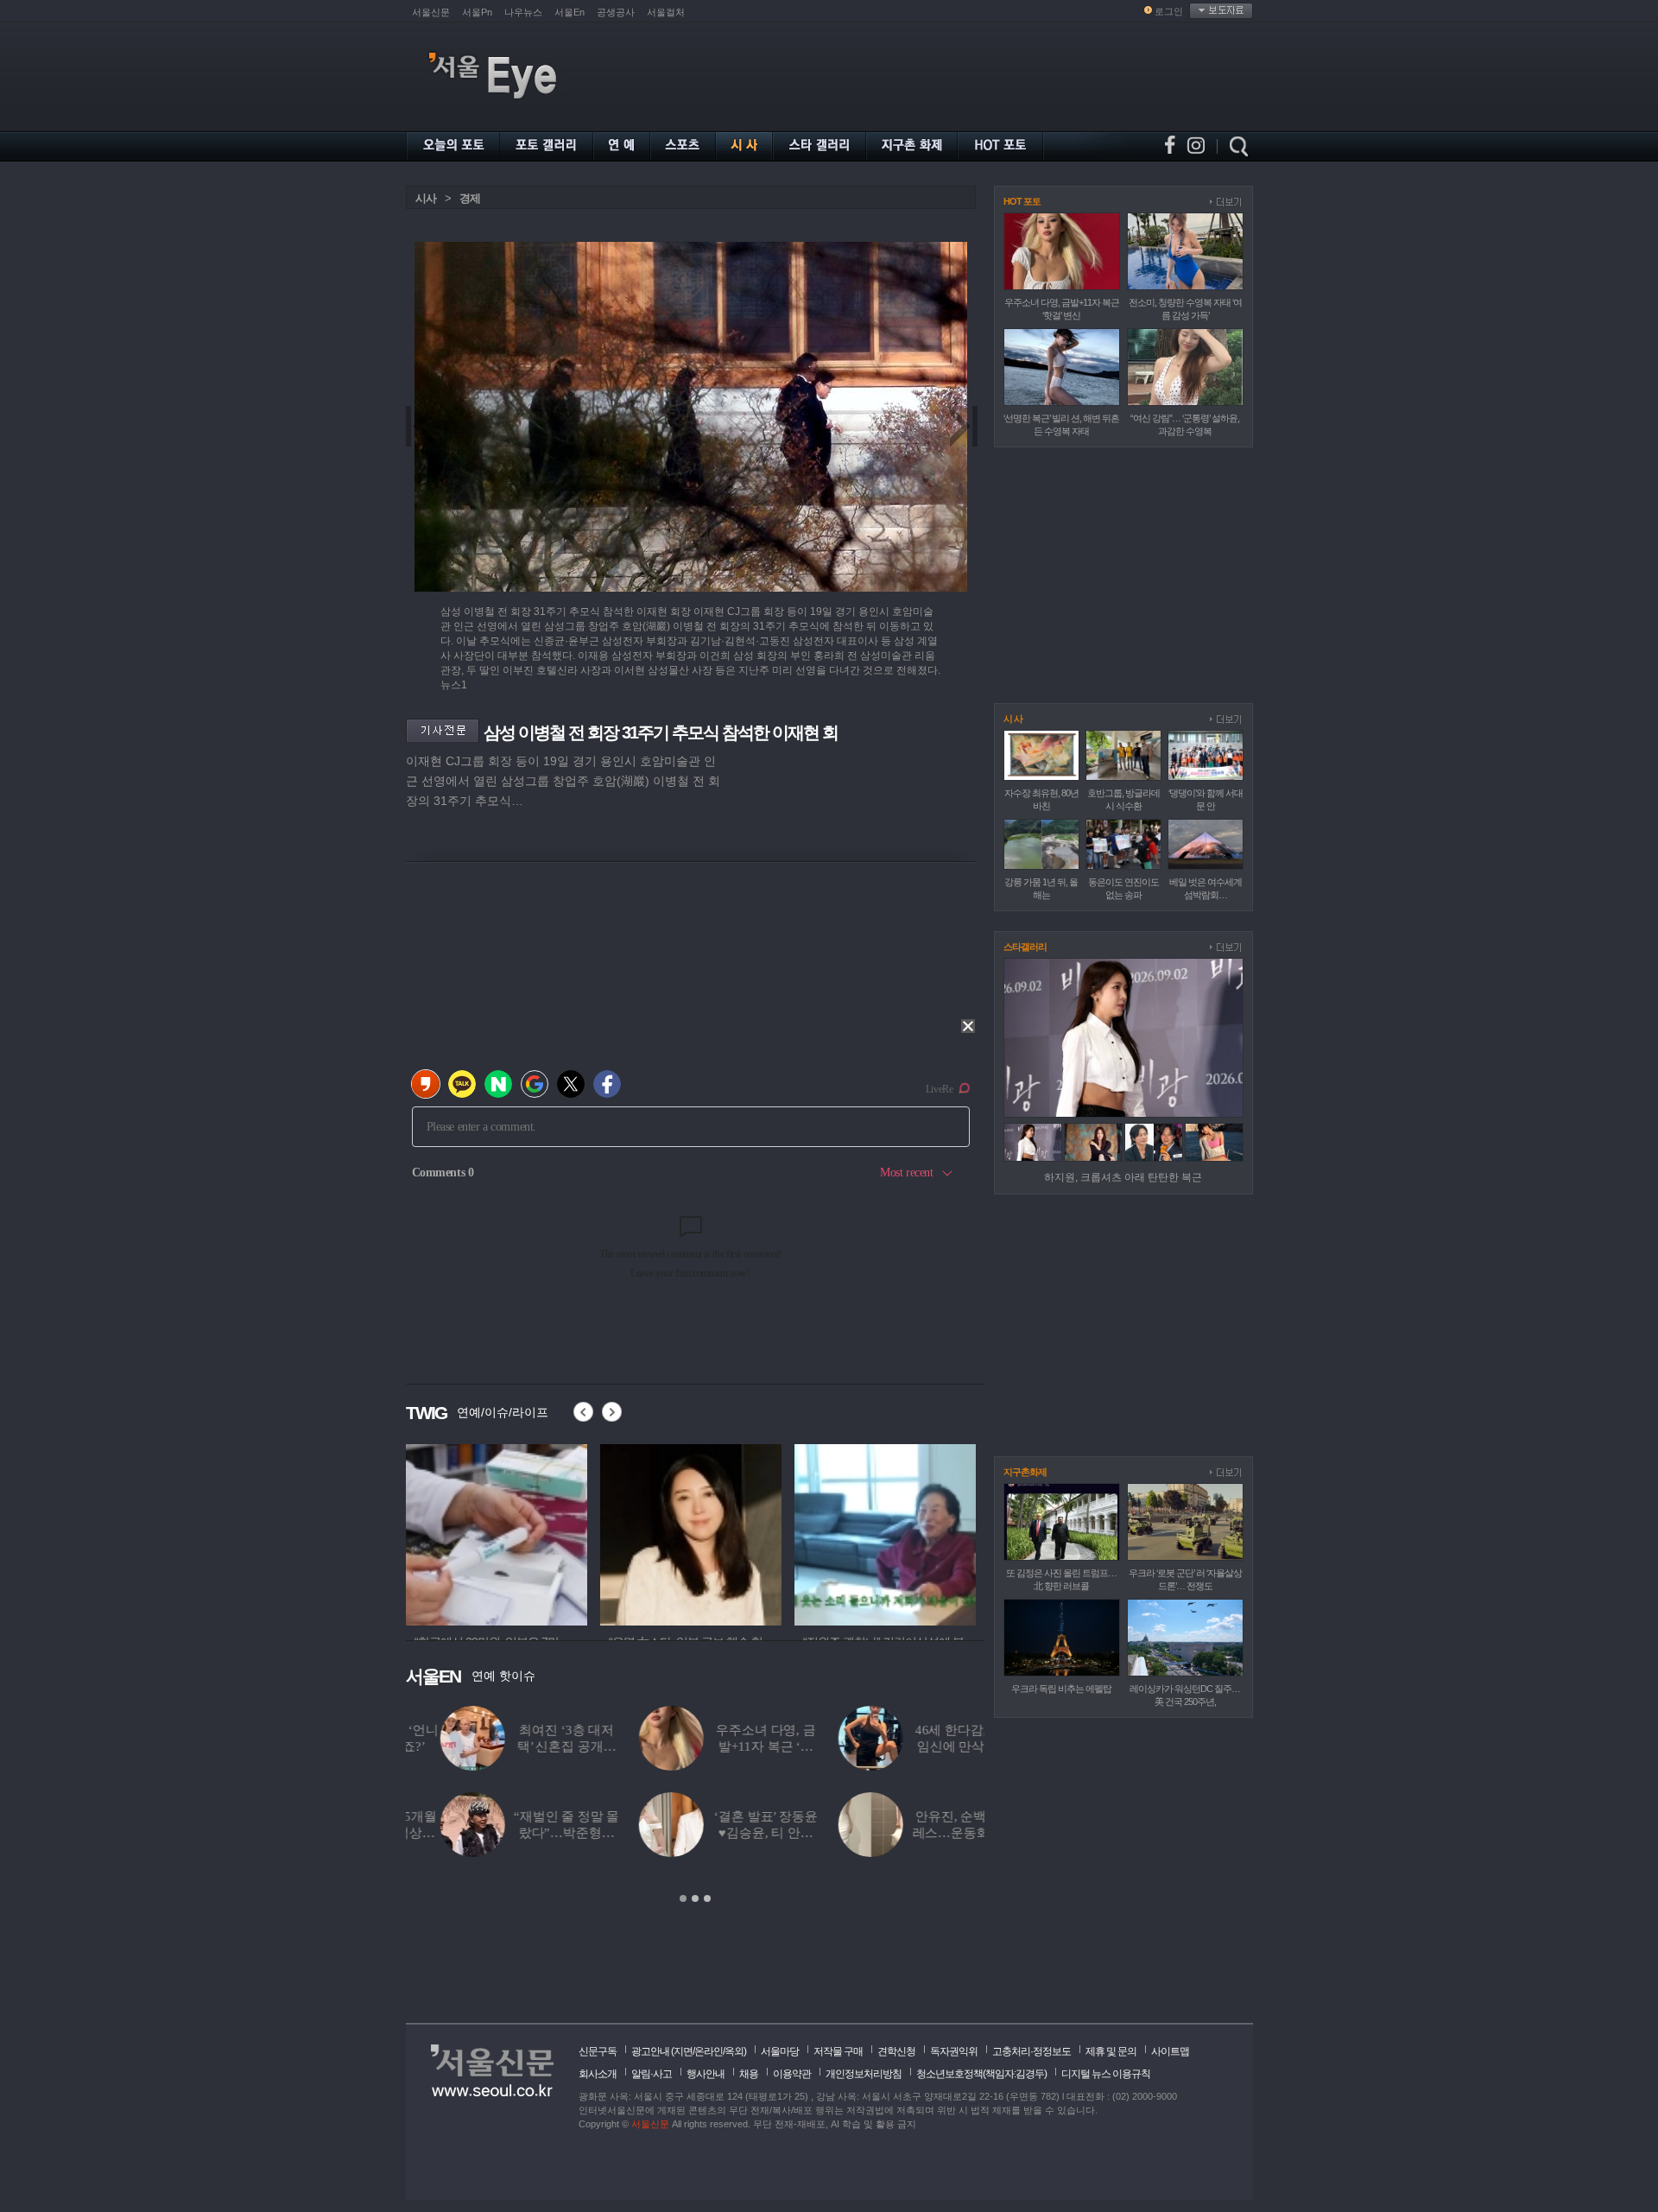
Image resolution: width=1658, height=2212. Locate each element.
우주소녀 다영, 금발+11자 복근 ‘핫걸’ (731, 1746)
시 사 (1013, 719)
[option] (695, 1805)
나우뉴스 (523, 12)
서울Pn (477, 12)
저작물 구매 (838, 2051)
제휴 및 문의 (1111, 2051)
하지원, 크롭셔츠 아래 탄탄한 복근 (1123, 1177)
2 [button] (695, 1898)
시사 (426, 198)
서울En (570, 12)
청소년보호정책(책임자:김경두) (981, 2074)
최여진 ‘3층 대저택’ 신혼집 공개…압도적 (532, 1746)
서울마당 (780, 2051)
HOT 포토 (1022, 201)
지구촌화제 (1025, 1472)
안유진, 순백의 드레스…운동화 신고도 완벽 (931, 1833)
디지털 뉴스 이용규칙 (1106, 2074)
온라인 (709, 2051)
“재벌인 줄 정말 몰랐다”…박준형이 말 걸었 (532, 1833)
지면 (683, 2051)
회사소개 (598, 2074)
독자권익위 (954, 2051)
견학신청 (896, 2051)
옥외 (734, 2051)
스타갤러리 (1025, 947)
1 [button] (683, 1898)
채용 (749, 2074)
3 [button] (707, 1898)
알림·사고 (652, 2074)
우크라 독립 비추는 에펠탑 (1061, 1689)
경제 (470, 198)
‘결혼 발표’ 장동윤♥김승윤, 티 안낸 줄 (731, 1833)
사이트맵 (1170, 2051)
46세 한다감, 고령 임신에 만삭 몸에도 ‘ (931, 1746)
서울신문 (431, 12)
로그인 (1169, 11)
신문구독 (598, 2051)
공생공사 (616, 12)
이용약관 (792, 2074)
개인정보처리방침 (864, 2074)
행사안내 (706, 2074)
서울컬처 (666, 12)
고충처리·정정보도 (1032, 2051)
